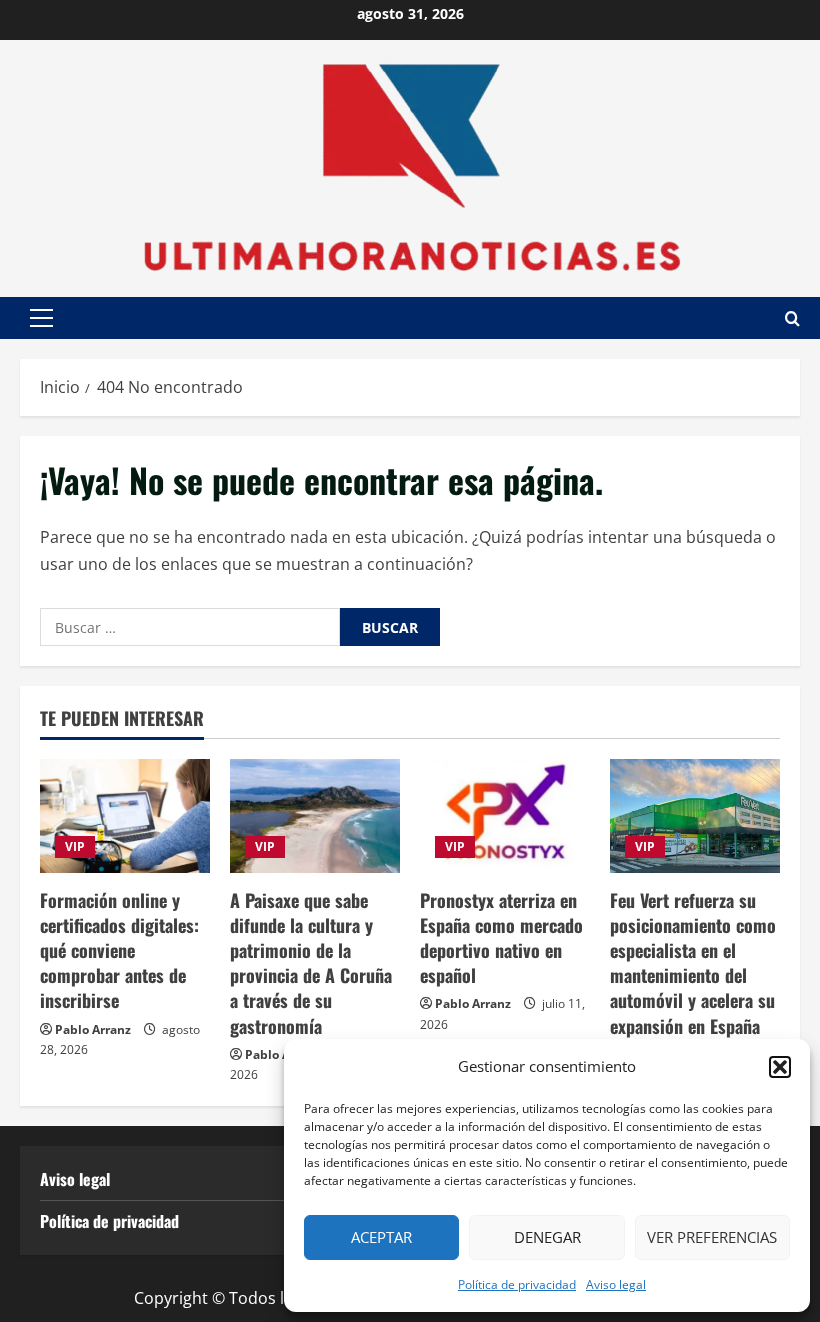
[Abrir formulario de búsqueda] (792, 318)
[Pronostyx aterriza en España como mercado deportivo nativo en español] (505, 815)
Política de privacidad (517, 1284)
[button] (780, 1067)
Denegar (547, 1237)
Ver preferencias (712, 1237)
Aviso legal (616, 1284)
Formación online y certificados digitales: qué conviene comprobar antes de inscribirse (119, 950)
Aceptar (381, 1237)
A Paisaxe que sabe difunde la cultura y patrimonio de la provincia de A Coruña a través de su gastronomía (311, 963)
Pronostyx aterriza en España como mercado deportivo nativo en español (501, 938)
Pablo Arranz (93, 1029)
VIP (75, 846)
